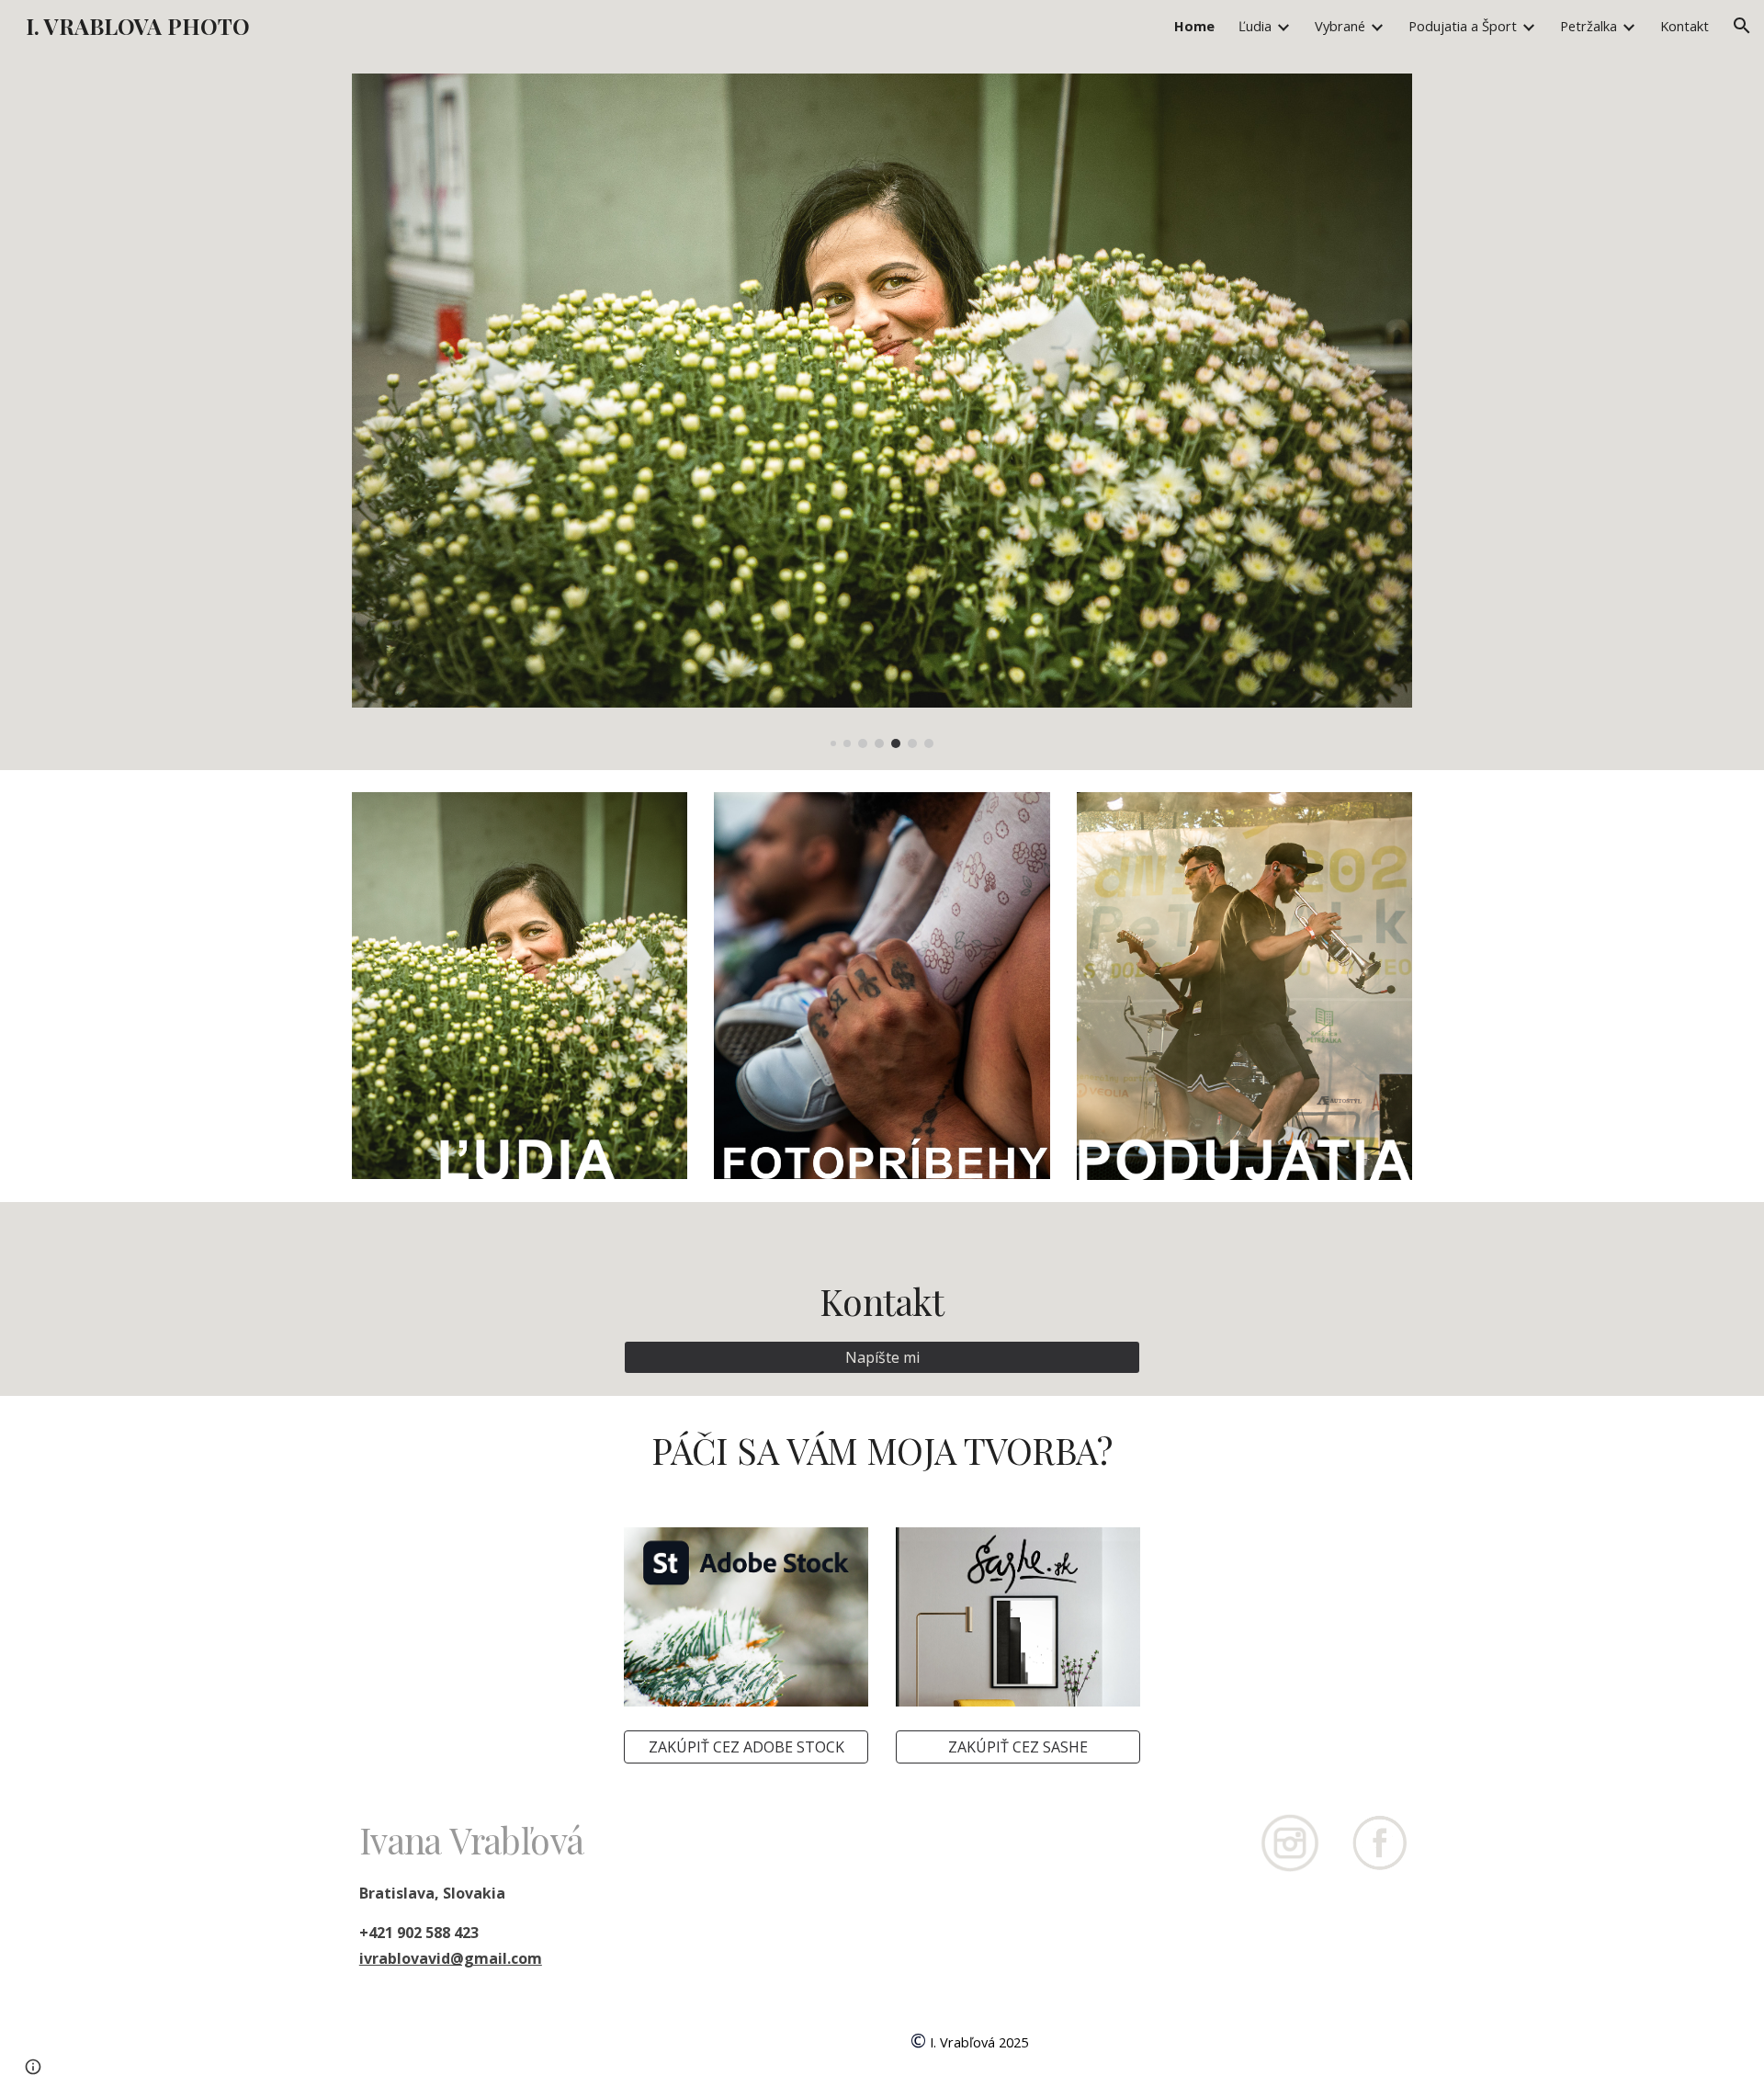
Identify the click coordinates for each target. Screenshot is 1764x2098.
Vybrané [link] (1340, 26)
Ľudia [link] (1255, 26)
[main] (882, 1282)
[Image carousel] (882, 411)
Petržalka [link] (1589, 26)
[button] (1742, 26)
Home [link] (1194, 26)
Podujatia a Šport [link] (1463, 26)
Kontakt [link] (1685, 26)
